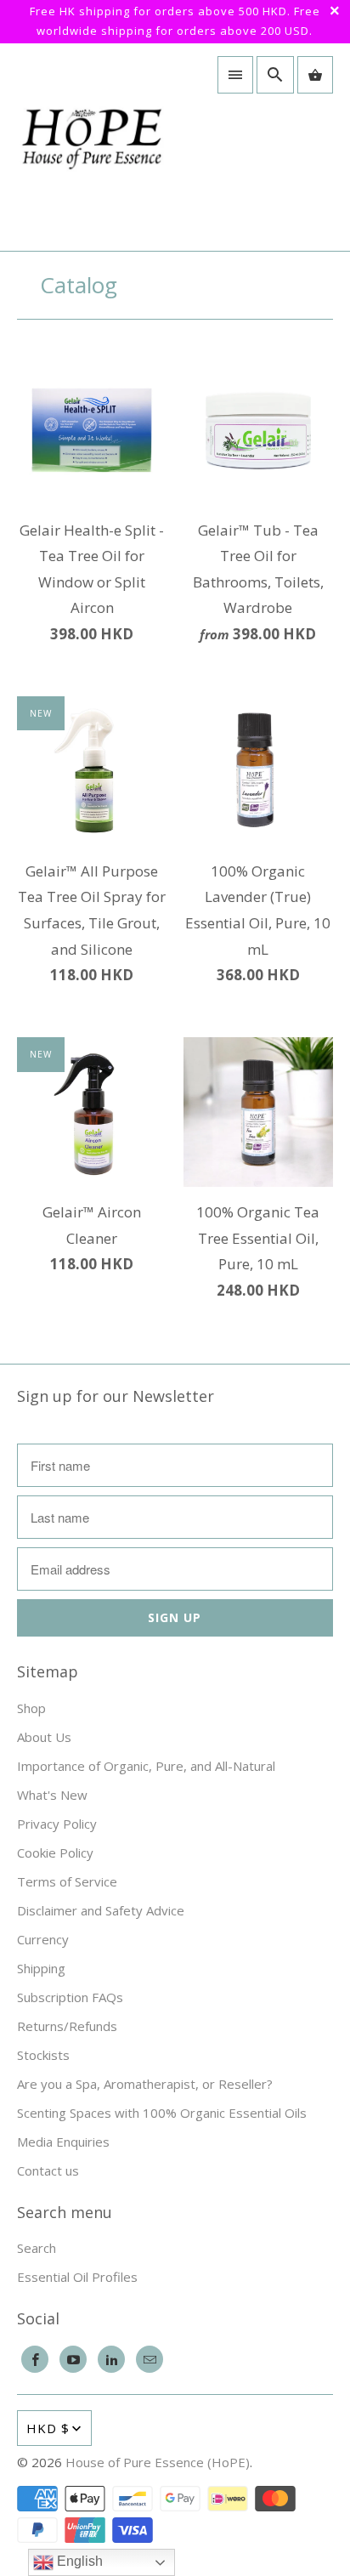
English (78, 2561)
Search (37, 2248)
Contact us (48, 2170)
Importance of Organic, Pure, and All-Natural (146, 1766)
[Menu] (235, 75)
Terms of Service (67, 1881)
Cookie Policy (55, 1853)
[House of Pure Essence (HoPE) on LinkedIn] (111, 2359)
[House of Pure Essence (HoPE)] (92, 147)
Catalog (79, 285)
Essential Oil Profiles (77, 2277)
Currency (43, 1939)
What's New (52, 1795)
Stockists (43, 2055)
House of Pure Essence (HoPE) (158, 2462)
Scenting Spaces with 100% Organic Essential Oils (162, 2113)
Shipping (41, 1968)
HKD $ (48, 2428)
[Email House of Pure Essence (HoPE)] (150, 2359)
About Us (44, 1737)
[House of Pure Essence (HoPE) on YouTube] (73, 2359)
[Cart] (315, 75)
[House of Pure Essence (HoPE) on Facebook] (35, 2359)
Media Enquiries (63, 2142)
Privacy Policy (57, 1824)
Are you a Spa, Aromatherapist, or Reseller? (145, 2084)
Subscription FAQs (70, 1997)
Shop (31, 1708)
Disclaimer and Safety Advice (101, 1910)
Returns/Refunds (67, 2026)
